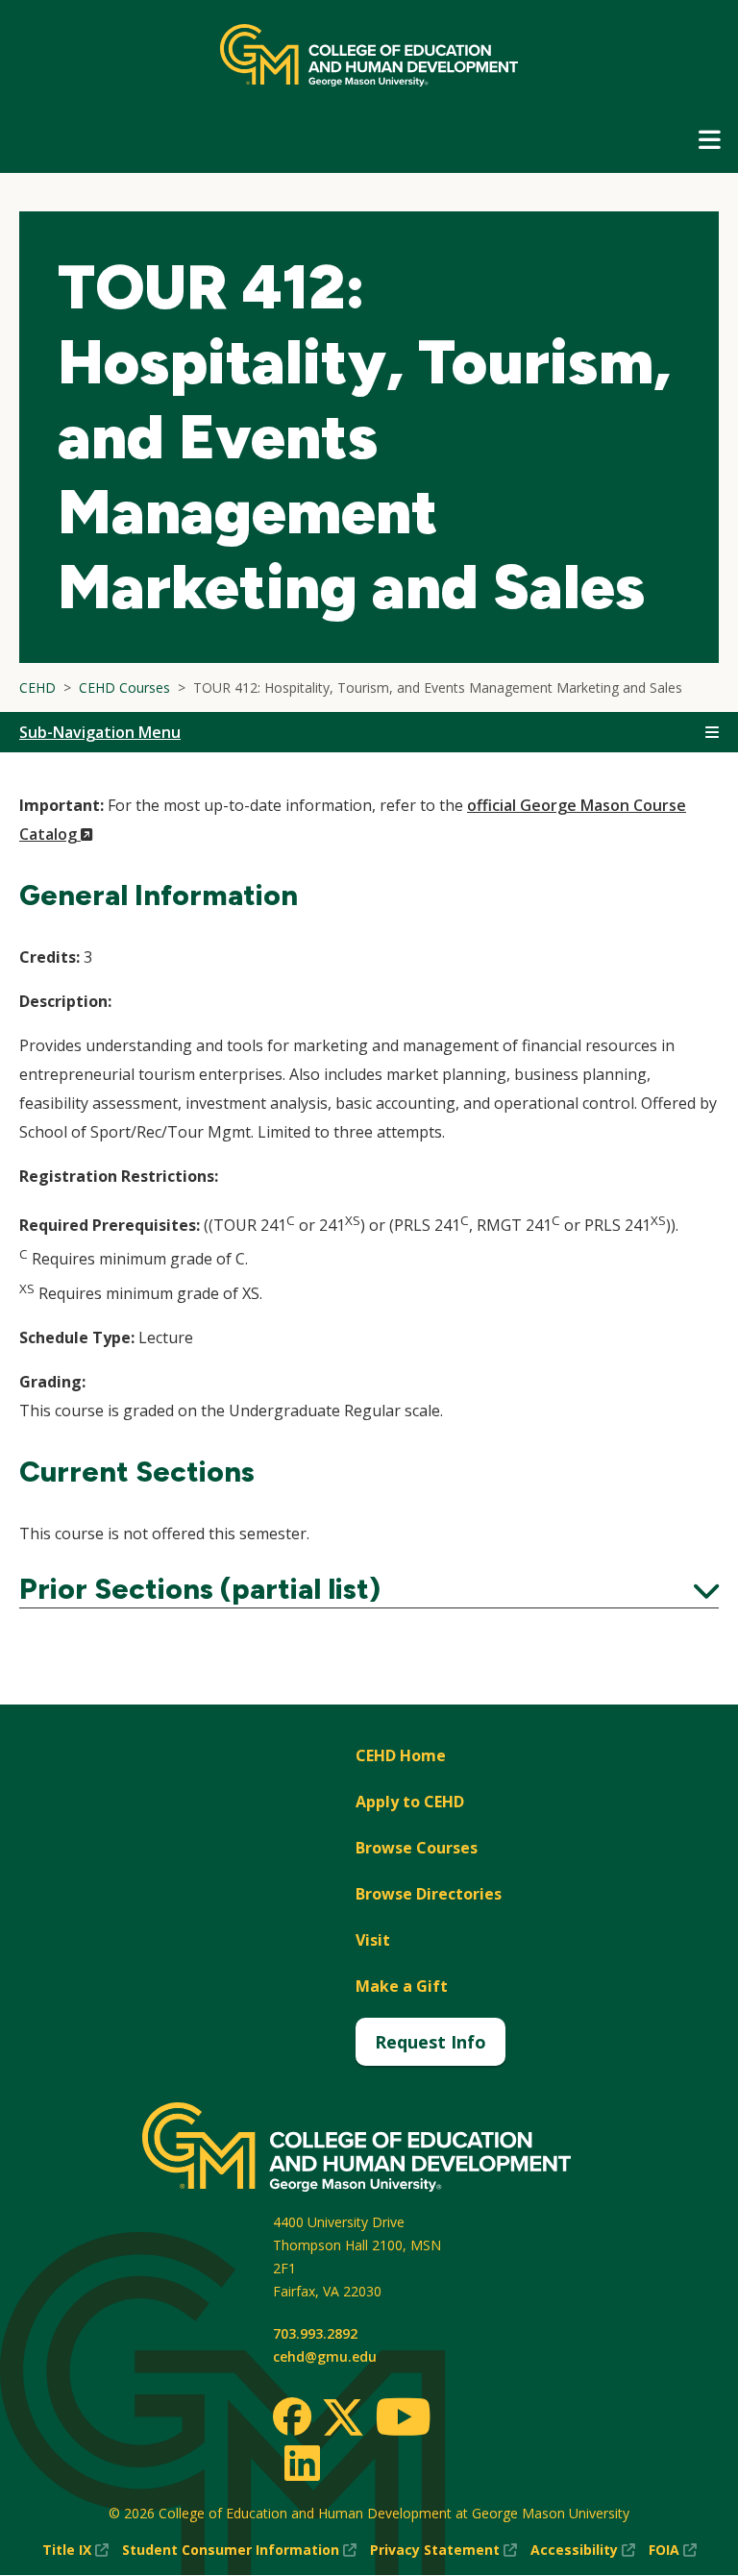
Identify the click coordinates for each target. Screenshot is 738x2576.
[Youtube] (403, 2420)
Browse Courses (417, 1848)
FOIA (673, 2551)
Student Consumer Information (239, 2551)
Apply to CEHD (410, 1802)
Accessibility (583, 2551)
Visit (373, 1940)
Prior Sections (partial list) (369, 1589)
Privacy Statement (443, 2551)
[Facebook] (292, 2417)
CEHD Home (401, 1755)
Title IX (75, 2551)
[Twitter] (343, 2418)
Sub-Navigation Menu (100, 732)
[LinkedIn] (301, 2463)
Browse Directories (429, 1894)
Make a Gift (402, 1986)
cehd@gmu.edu (325, 2356)
